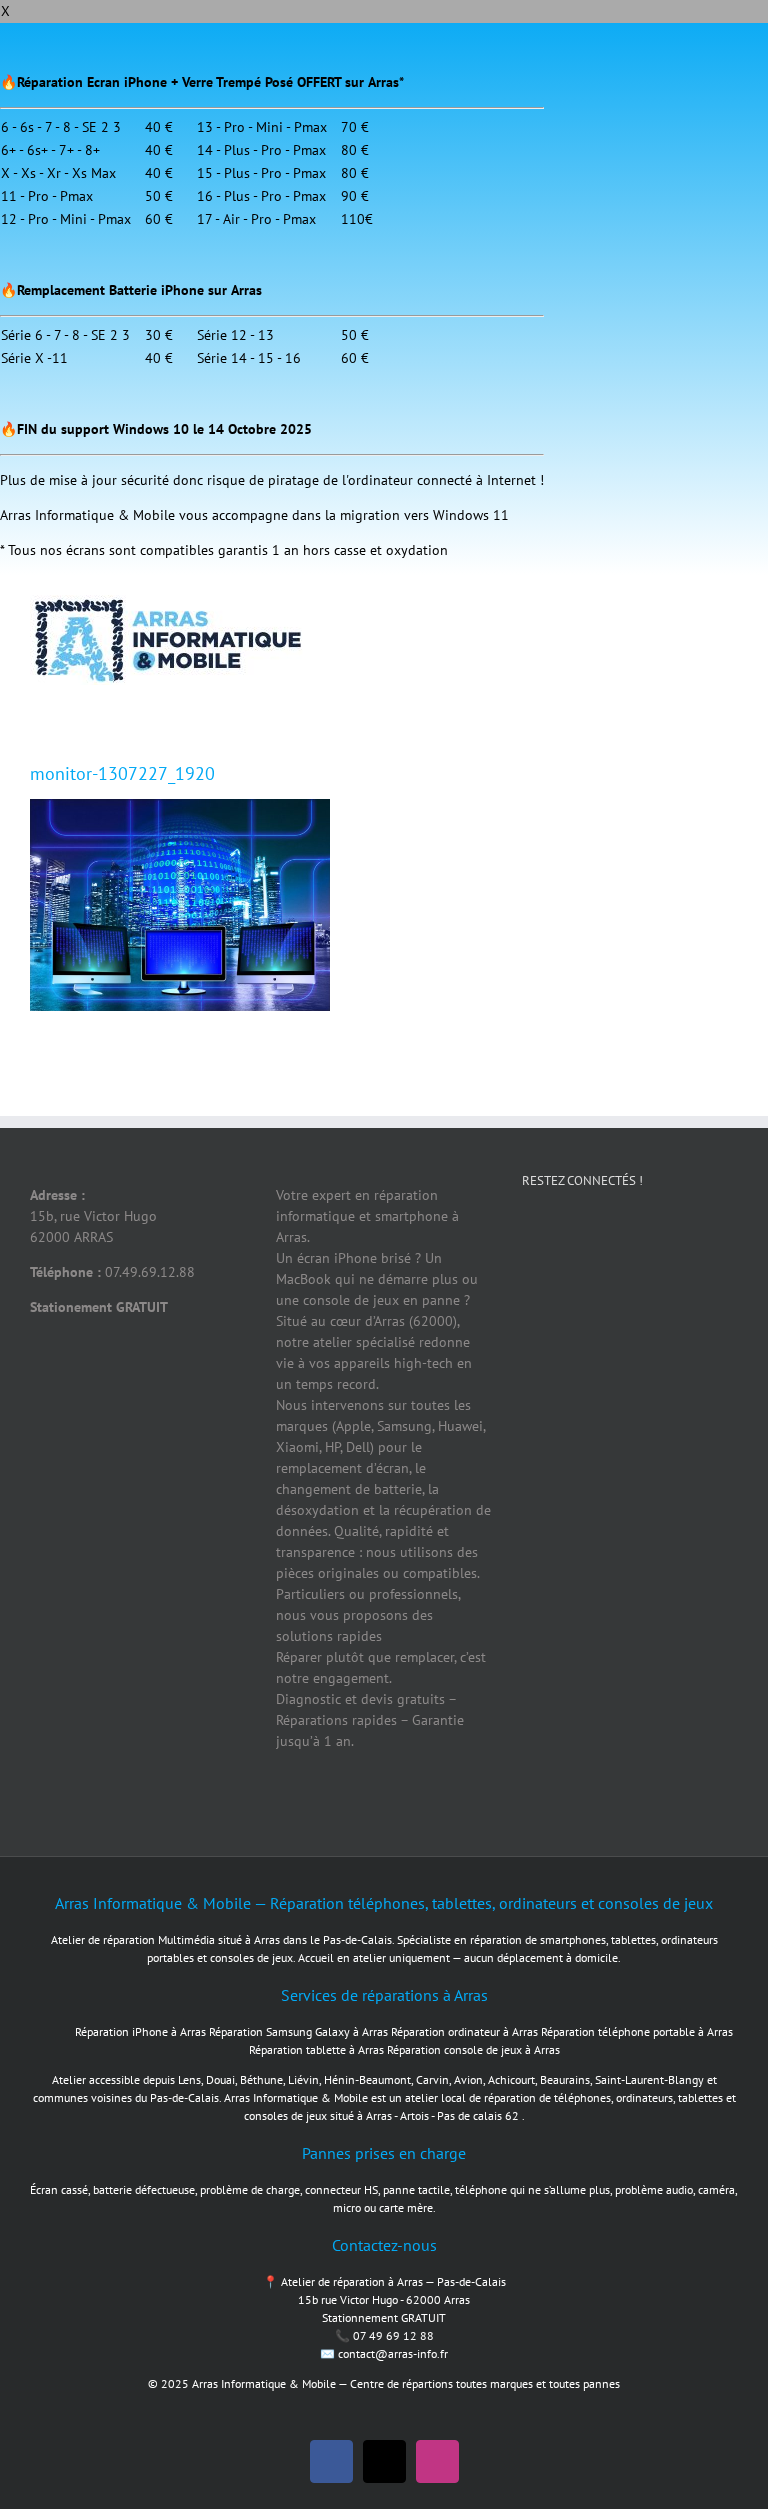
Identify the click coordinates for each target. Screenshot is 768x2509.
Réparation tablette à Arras (316, 2049)
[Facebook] (547, 1250)
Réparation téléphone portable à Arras (637, 2031)
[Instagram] (677, 1250)
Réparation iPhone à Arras (140, 2031)
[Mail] (547, 1328)
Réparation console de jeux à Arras (473, 2049)
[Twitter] (612, 1250)
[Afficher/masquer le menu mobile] (730, 605)
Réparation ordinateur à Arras (464, 2031)
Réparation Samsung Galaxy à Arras (298, 2031)
